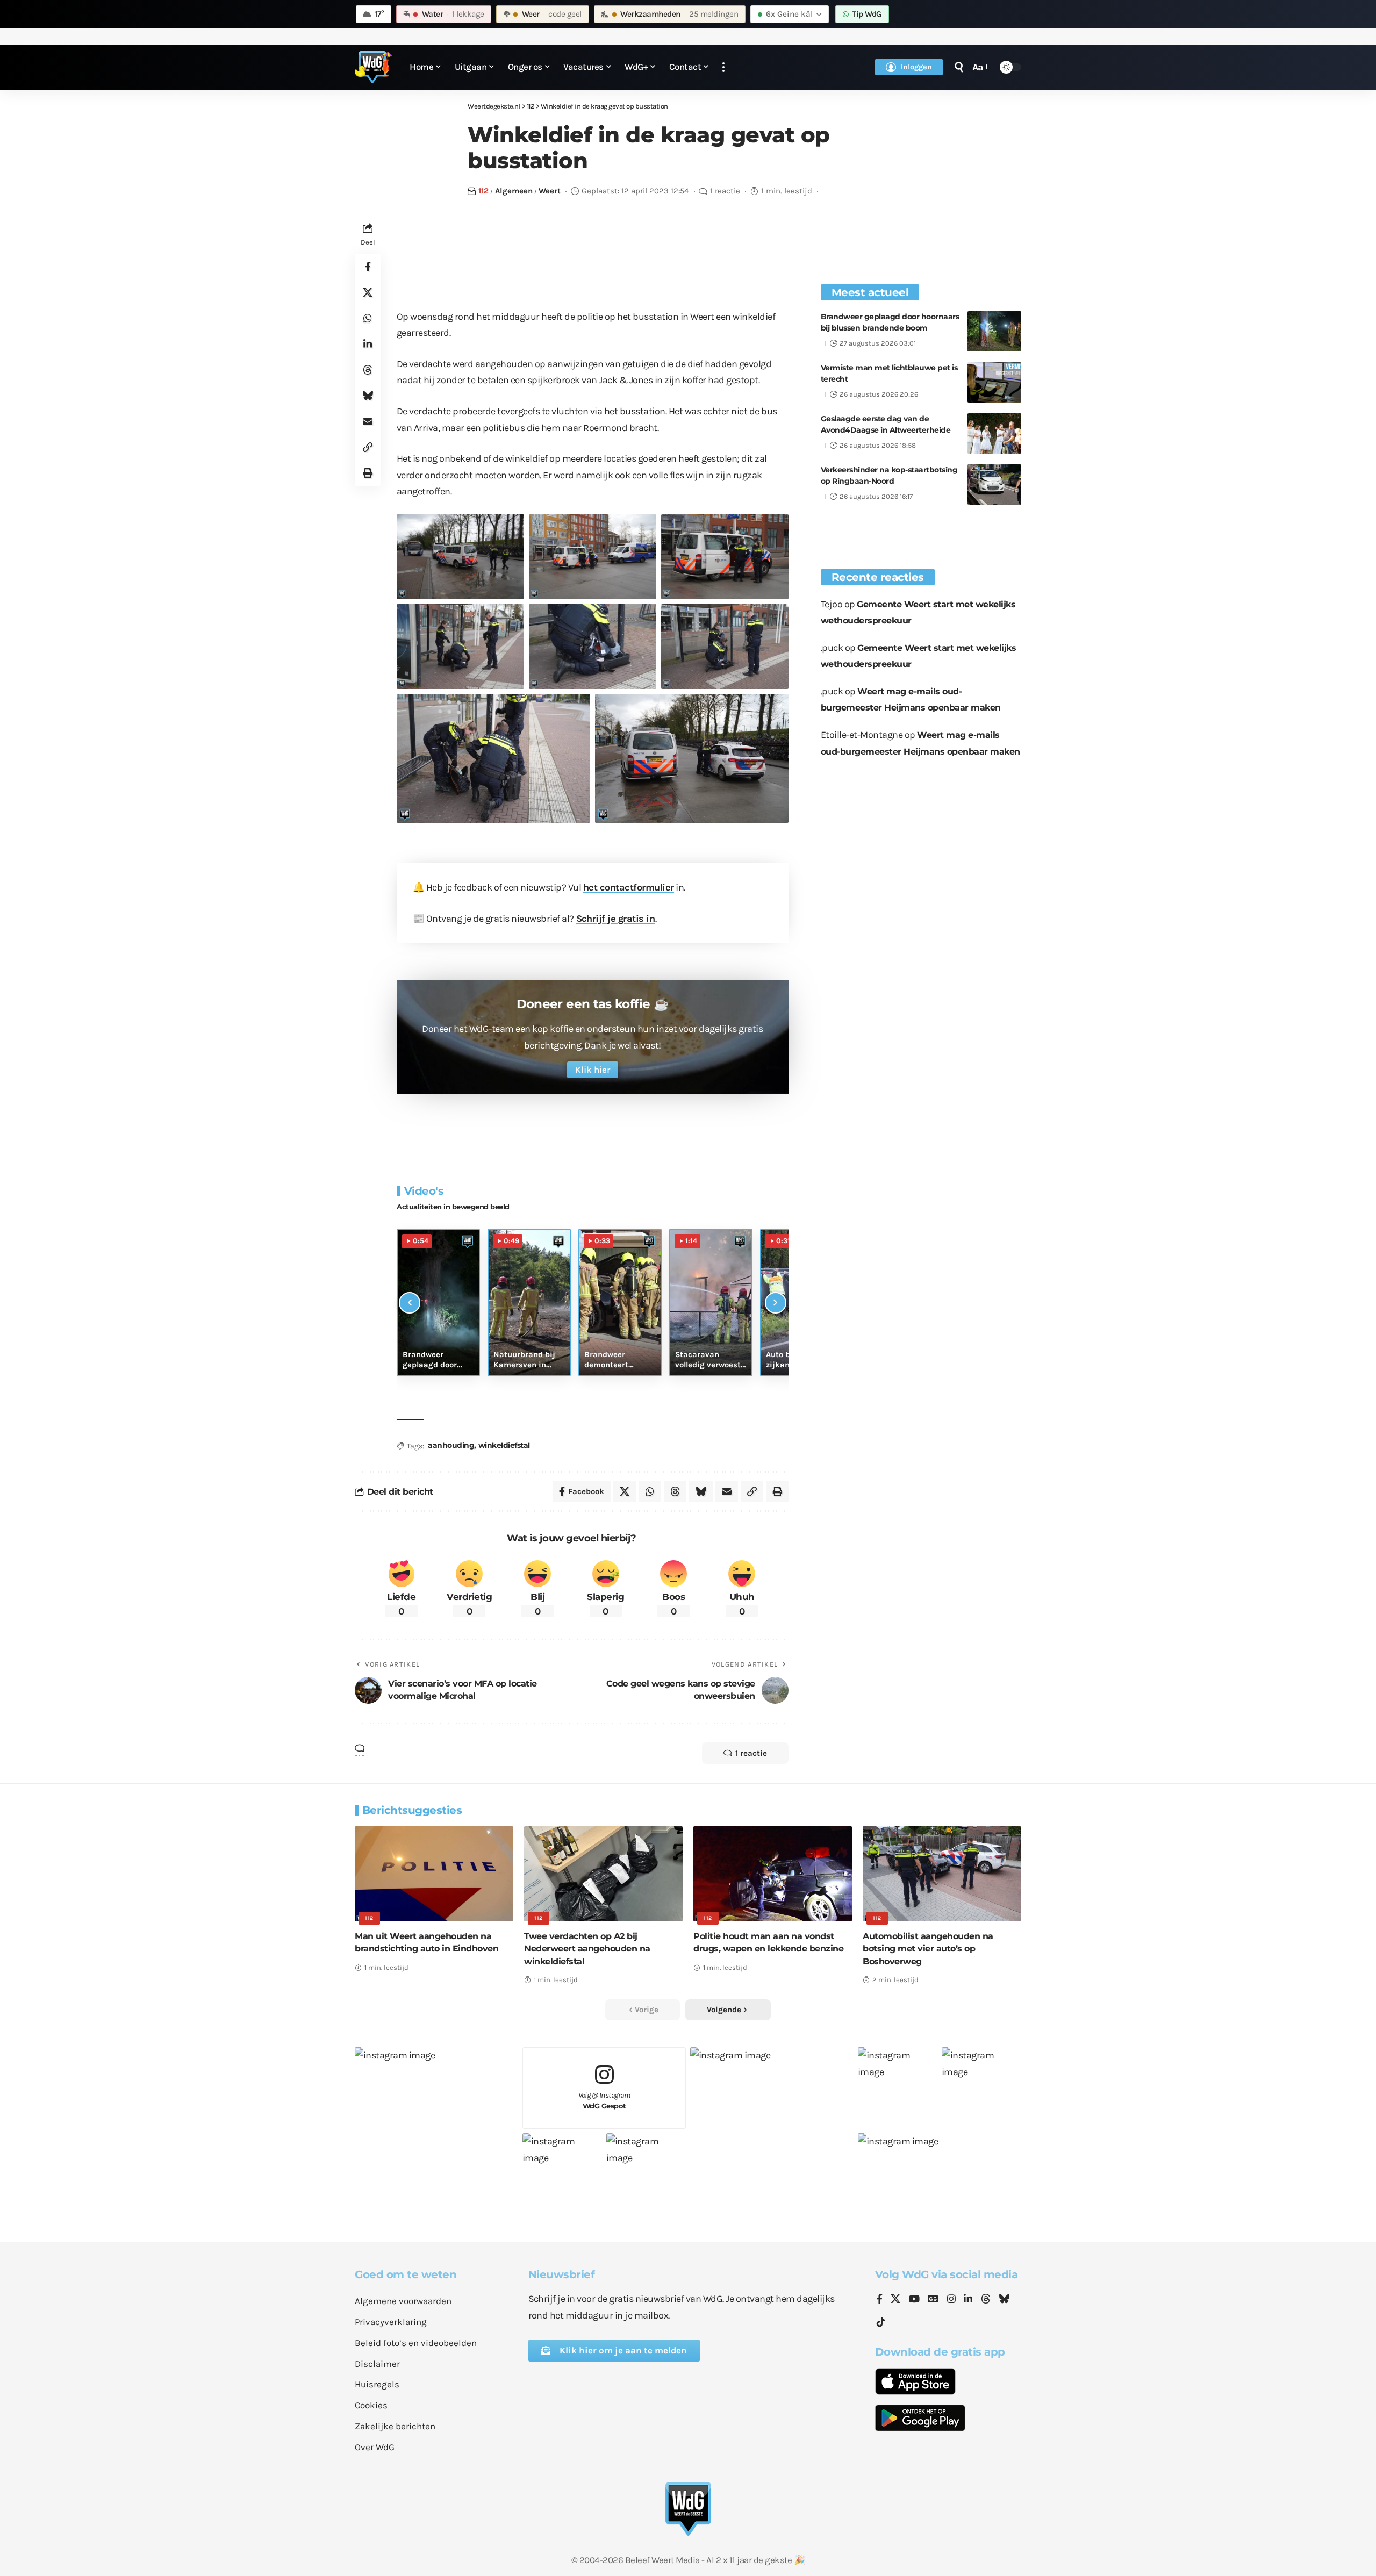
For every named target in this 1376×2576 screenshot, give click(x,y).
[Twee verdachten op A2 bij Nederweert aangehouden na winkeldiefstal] (603, 1874)
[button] (723, 67)
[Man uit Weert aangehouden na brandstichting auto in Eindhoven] (434, 1874)
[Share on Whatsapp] (368, 318)
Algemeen (514, 191)
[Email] (368, 421)
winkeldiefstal (504, 1445)
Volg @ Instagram (604, 2101)
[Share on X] (368, 292)
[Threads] (986, 2300)
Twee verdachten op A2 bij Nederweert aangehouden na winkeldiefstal (587, 1949)
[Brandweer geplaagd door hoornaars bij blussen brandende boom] (994, 331)
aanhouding (451, 1445)
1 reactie (725, 191)
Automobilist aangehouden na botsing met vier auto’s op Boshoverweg (928, 1949)
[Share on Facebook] (368, 266)
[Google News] (933, 2300)
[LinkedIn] (968, 2300)
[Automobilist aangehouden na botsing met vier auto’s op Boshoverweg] (942, 1874)
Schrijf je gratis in (616, 919)
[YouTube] (914, 2300)
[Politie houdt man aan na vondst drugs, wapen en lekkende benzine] (773, 1874)
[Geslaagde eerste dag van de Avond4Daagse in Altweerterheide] (994, 433)
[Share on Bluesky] (368, 395)
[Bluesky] (1004, 2300)
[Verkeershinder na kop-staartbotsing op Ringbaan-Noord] (994, 485)
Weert (550, 191)
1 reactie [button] (751, 1753)
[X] (895, 2300)
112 (483, 191)
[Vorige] (410, 1303)
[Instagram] (951, 2300)
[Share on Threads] (368, 369)
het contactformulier (629, 887)
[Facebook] (880, 2300)
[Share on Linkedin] (368, 343)
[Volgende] (776, 1303)
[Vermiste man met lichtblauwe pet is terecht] (994, 382)
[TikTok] (881, 2323)
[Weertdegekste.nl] (374, 67)
